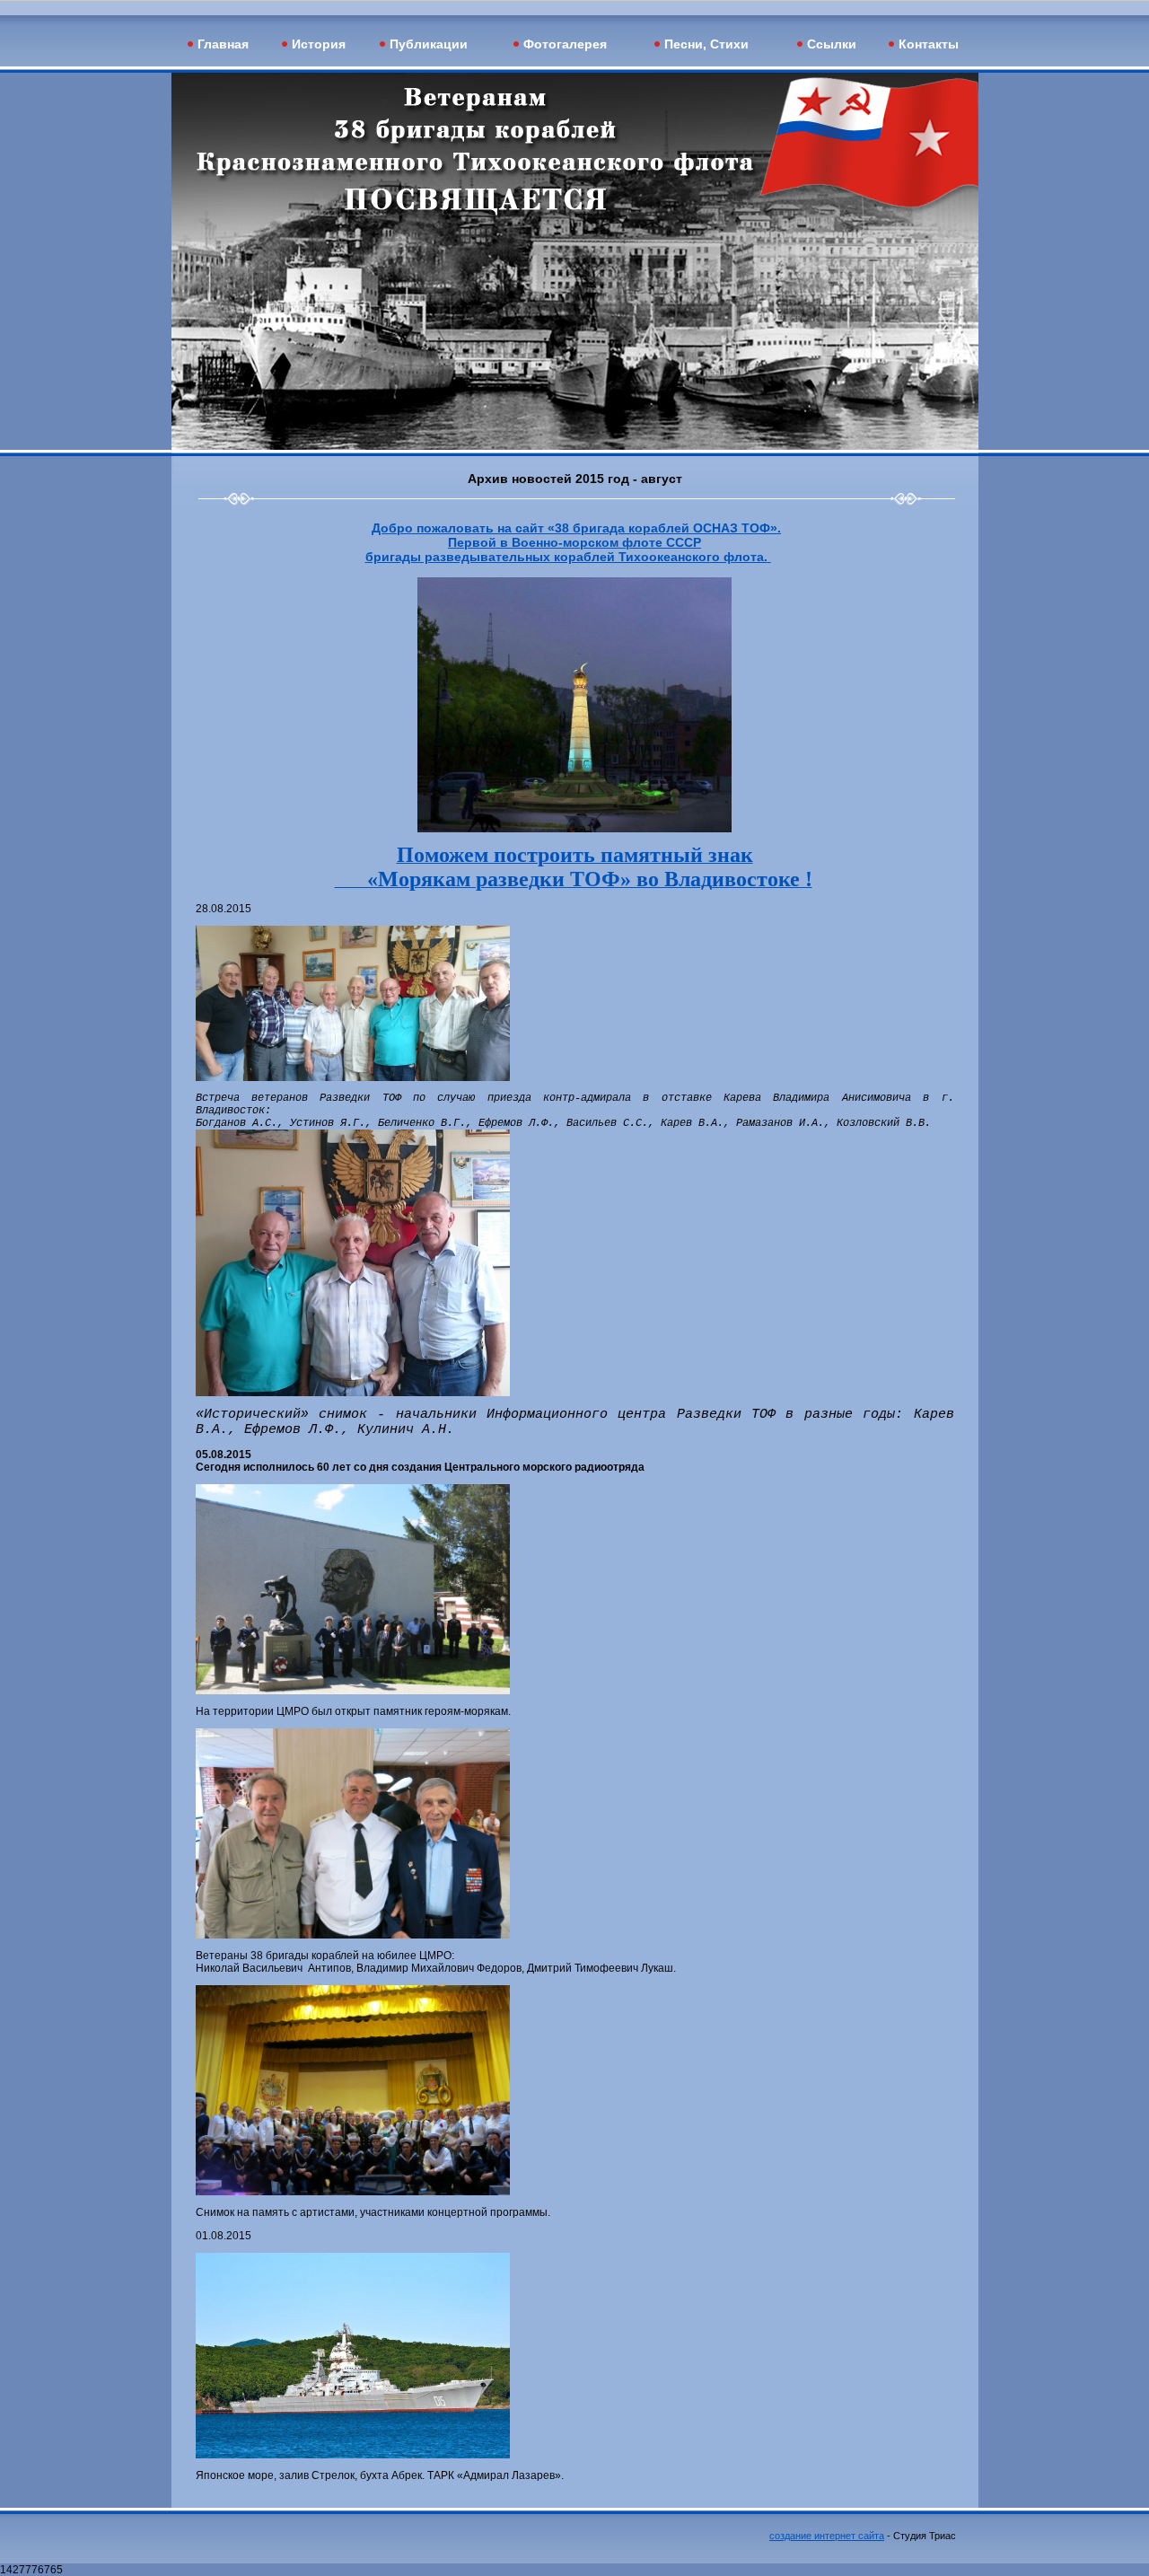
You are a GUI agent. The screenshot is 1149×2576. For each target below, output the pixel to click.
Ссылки (832, 44)
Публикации (429, 44)
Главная (223, 44)
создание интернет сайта (827, 2536)
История (319, 44)
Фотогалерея (565, 44)
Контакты (929, 44)
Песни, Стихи (706, 44)
